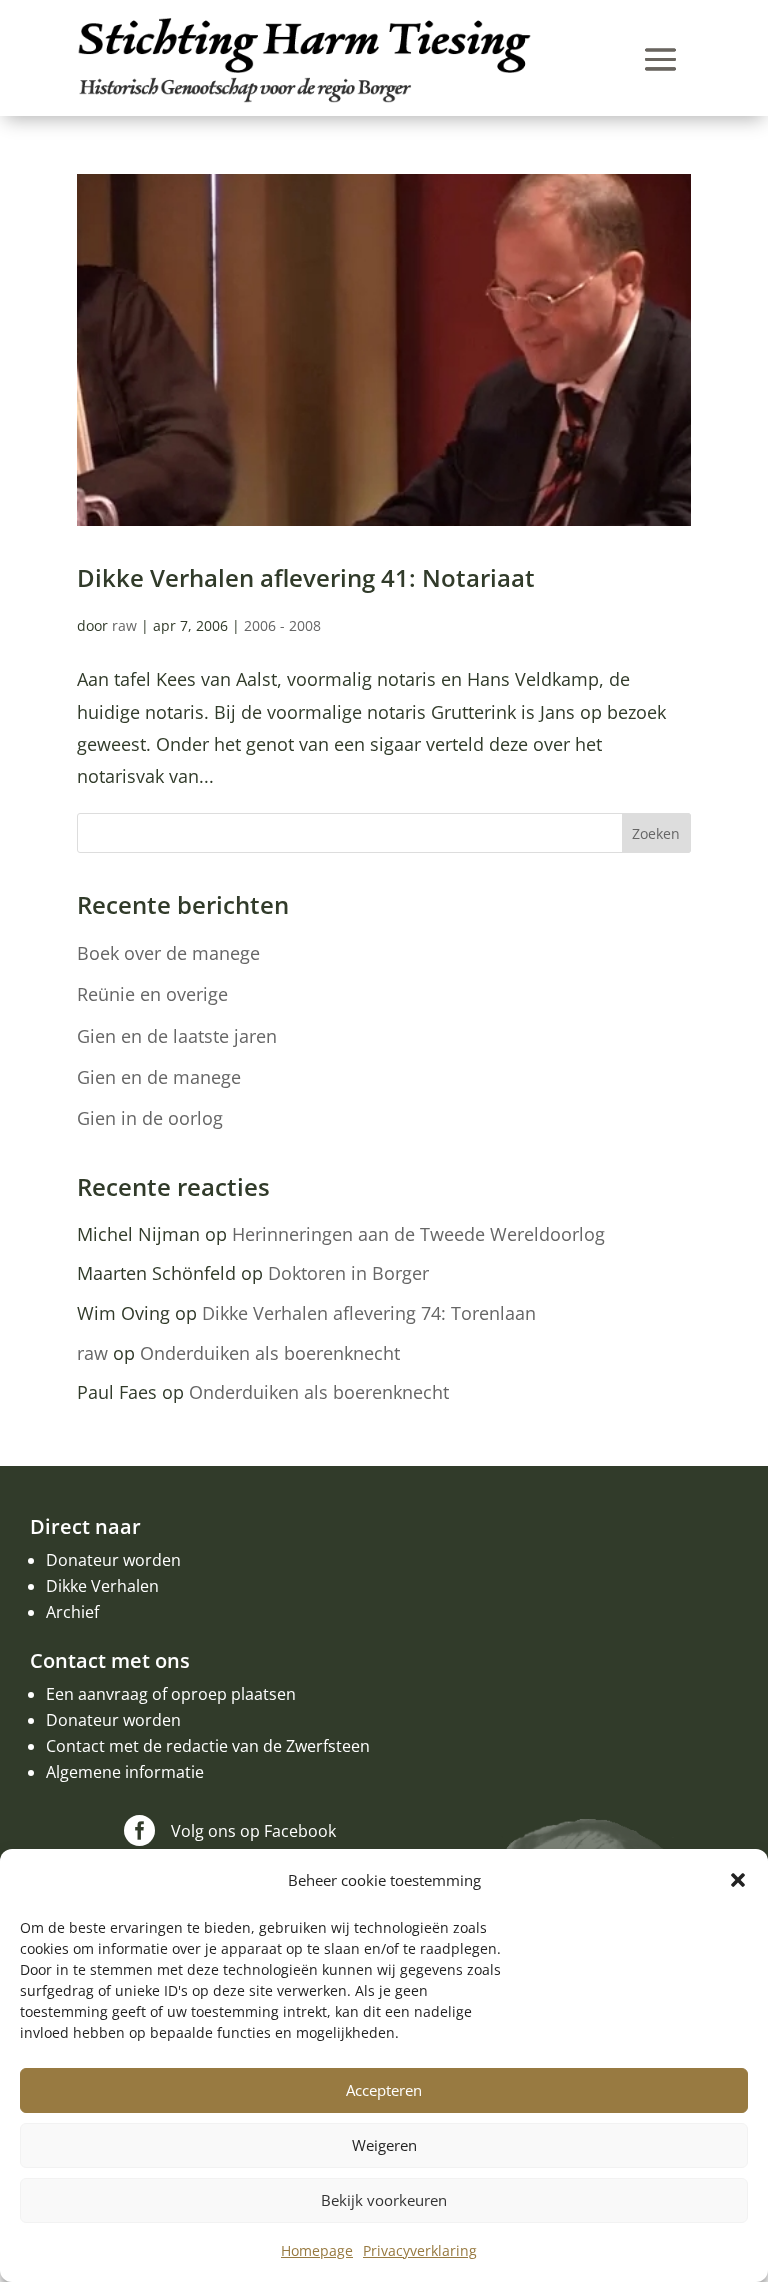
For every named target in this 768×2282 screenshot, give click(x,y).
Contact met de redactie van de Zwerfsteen (208, 1746)
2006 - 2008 (282, 625)
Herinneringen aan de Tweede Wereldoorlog (418, 1234)
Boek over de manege (168, 953)
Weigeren (384, 2145)
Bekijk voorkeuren (384, 2200)
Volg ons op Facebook (253, 1831)
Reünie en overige (152, 994)
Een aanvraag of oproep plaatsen (171, 1694)
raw (124, 625)
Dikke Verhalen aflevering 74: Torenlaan (369, 1313)
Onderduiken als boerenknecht (270, 1353)
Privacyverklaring (420, 2250)
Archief (72, 1612)
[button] (738, 1880)
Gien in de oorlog (150, 1118)
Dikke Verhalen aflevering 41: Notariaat (306, 577)
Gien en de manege (159, 1077)
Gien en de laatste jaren (177, 1036)
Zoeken (656, 833)
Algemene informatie (125, 1772)
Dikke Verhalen (102, 1586)
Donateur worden (113, 1560)
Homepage (317, 2250)
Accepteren (384, 2090)
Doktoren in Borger (348, 1273)
